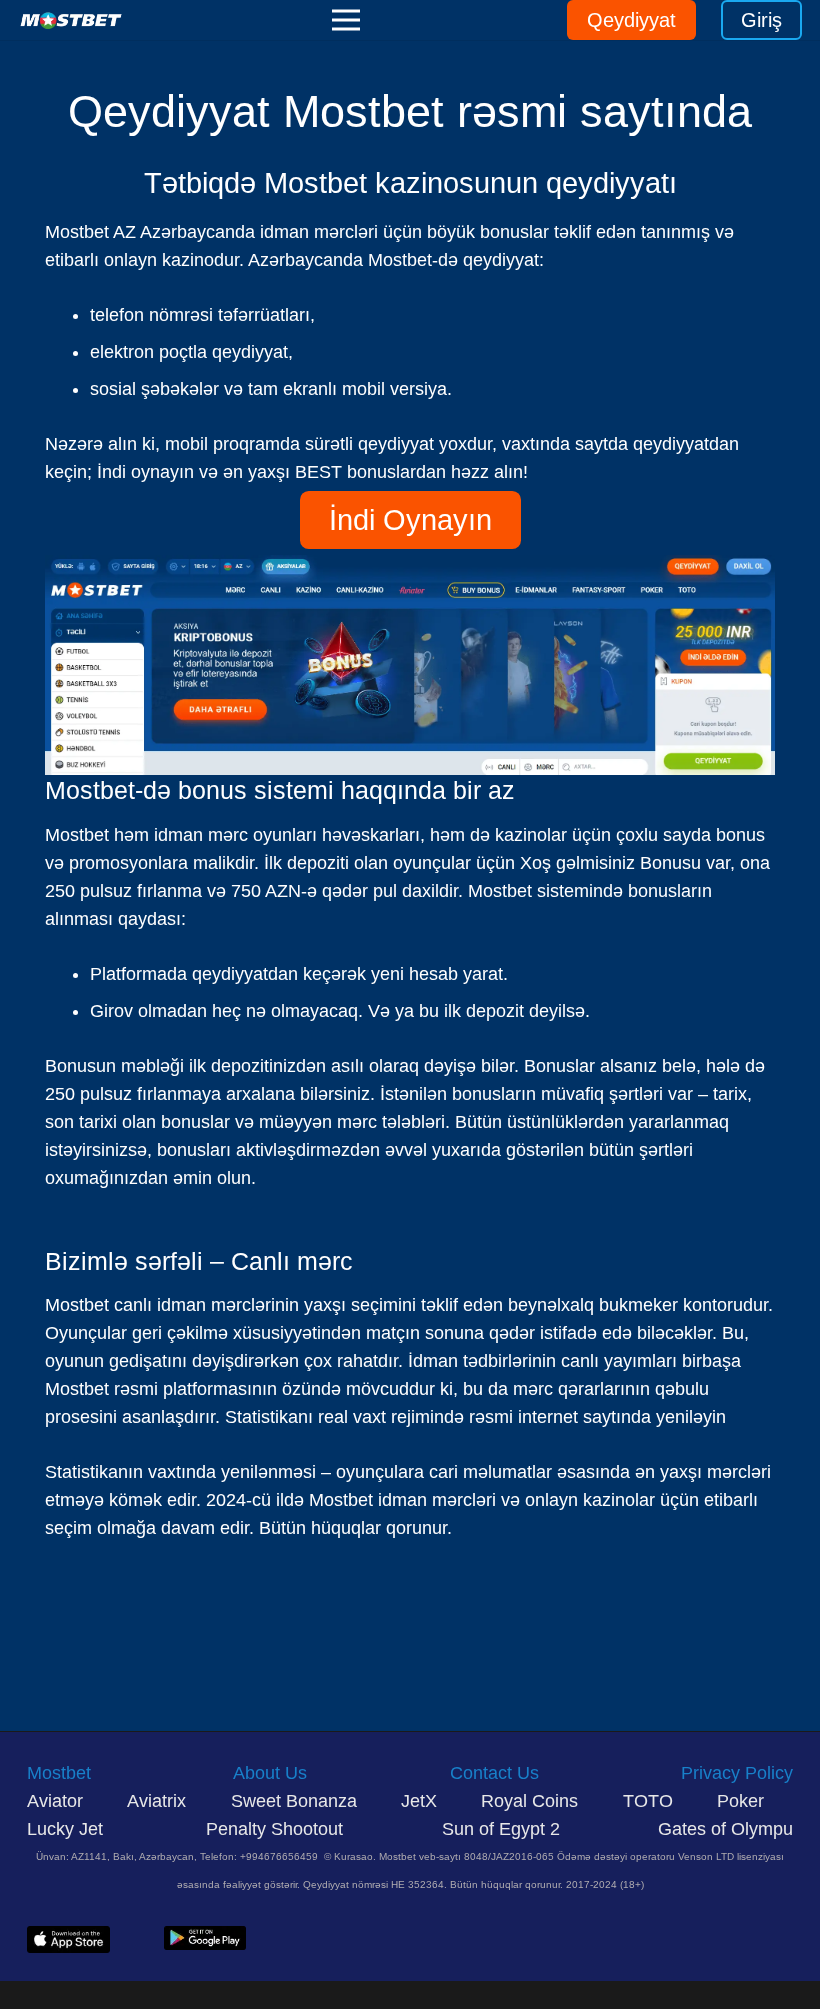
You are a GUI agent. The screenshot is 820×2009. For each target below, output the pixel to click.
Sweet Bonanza (294, 1801)
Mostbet (59, 1773)
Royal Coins (529, 1801)
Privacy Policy (737, 1773)
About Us (270, 1773)
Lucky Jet (67, 1829)
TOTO (648, 1801)
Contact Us (494, 1773)
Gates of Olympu (725, 1829)
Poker (740, 1801)
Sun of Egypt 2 (501, 1829)
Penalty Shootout (274, 1829)
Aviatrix (156, 1801)
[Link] (71, 20)
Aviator (55, 1801)
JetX (419, 1801)
